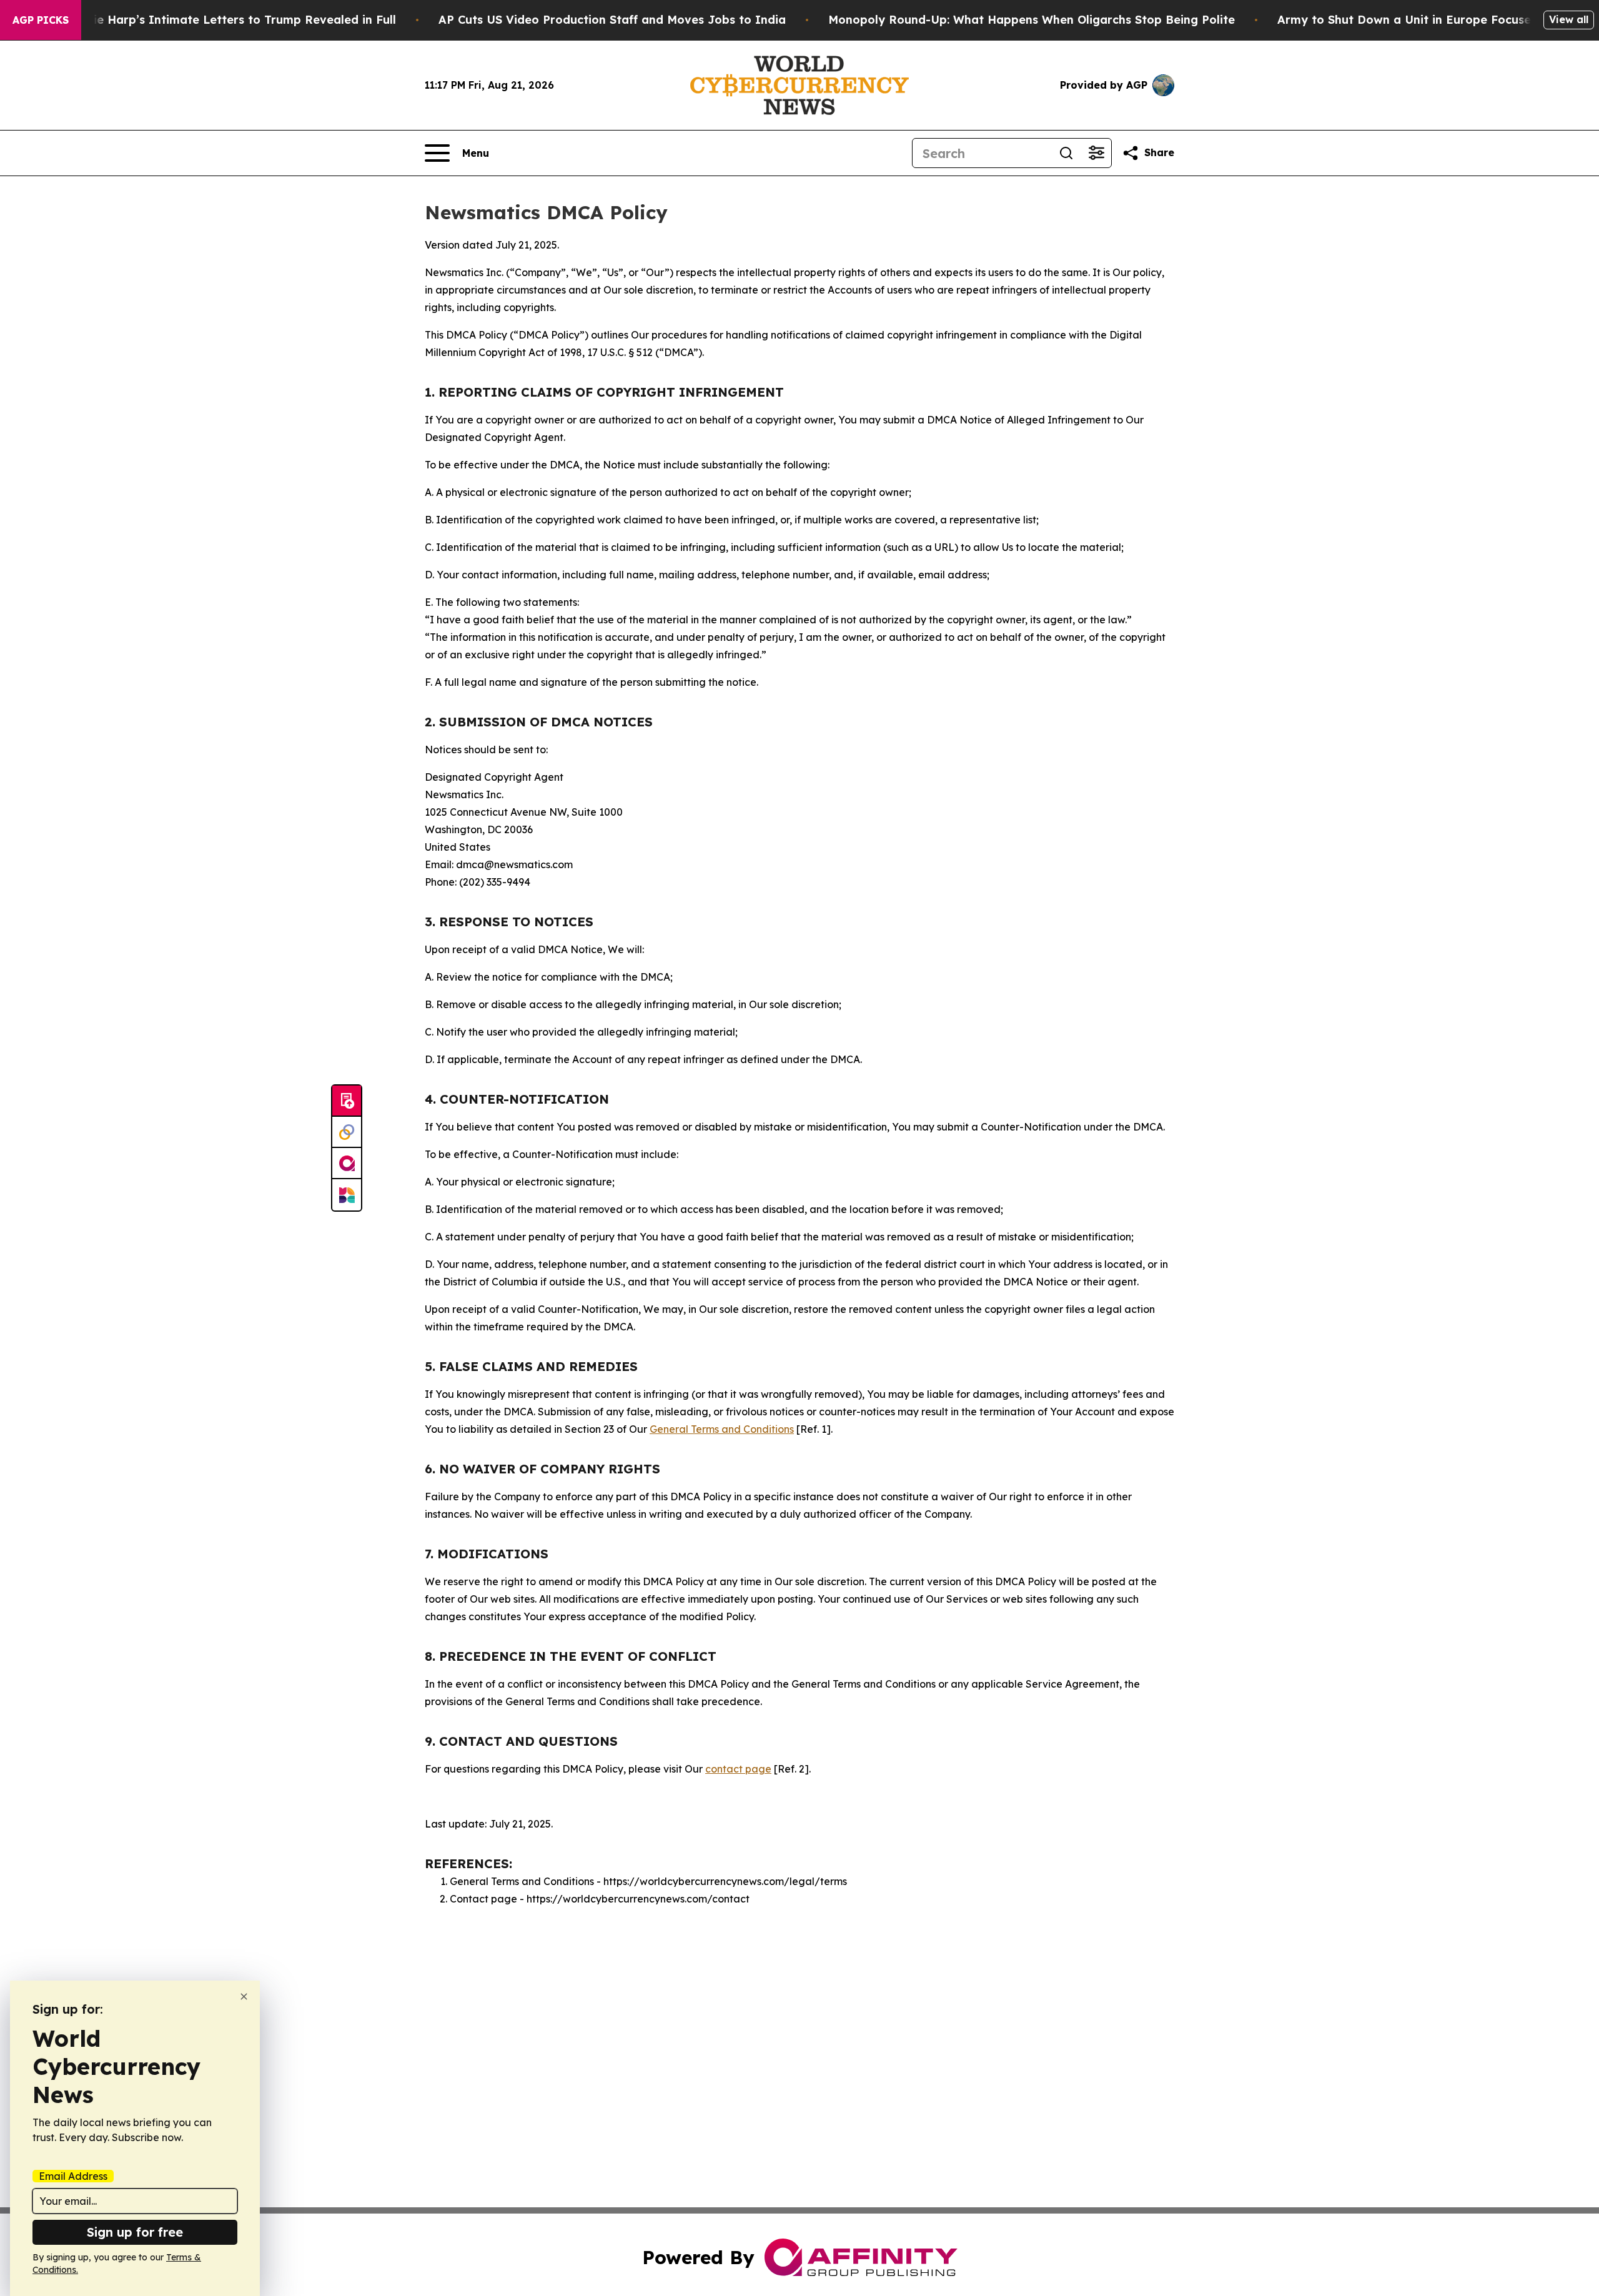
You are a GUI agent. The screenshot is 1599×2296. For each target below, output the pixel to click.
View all (1569, 19)
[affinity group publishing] (347, 1164)
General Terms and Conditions (722, 1429)
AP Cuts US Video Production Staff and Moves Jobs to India (612, 20)
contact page (738, 1769)
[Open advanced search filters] (1096, 153)
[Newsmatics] (347, 1195)
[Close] (244, 1997)
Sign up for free (135, 2232)
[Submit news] (347, 1101)
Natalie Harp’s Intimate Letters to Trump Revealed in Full (229, 20)
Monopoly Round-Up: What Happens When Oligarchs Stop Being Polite (1032, 20)
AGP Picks (41, 20)
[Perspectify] (347, 1132)
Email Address (73, 2176)
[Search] (1066, 153)
